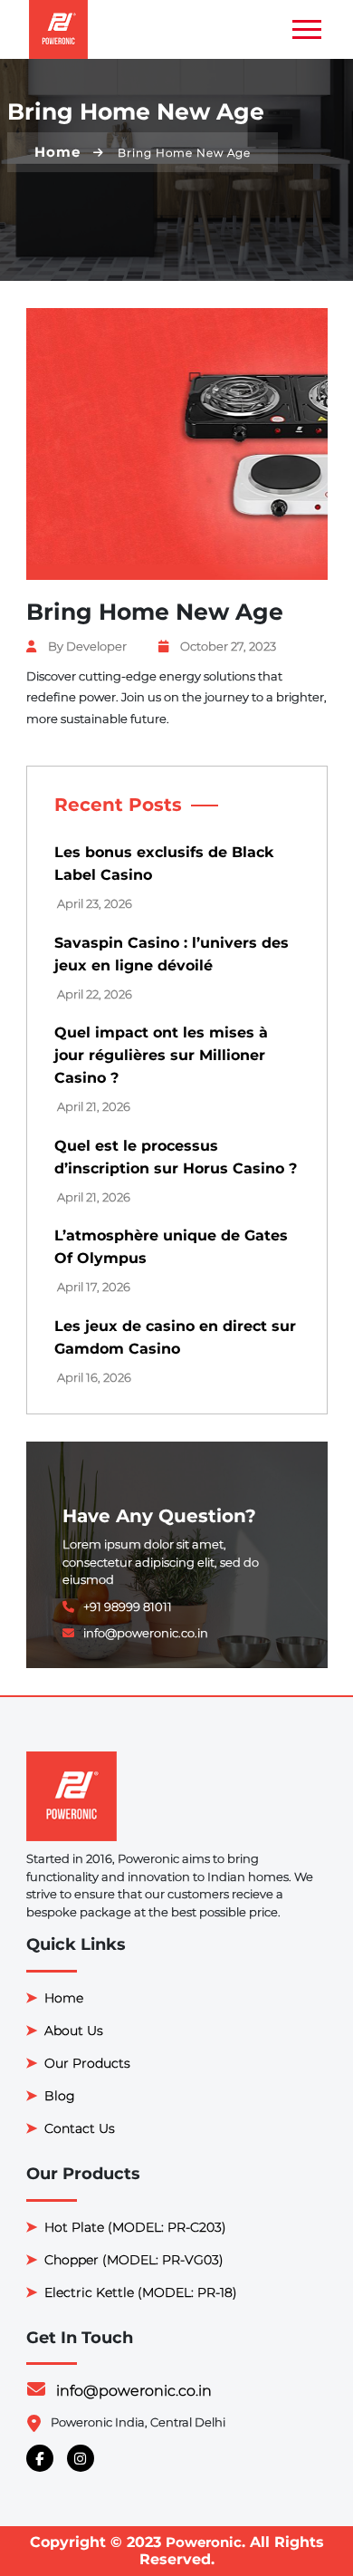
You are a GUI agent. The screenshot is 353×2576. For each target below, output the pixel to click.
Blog (60, 2096)
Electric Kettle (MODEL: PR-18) (141, 2292)
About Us (74, 2031)
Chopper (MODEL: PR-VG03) (134, 2260)
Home (57, 152)
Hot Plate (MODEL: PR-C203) (135, 2227)
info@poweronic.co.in (134, 2391)
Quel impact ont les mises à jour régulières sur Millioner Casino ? (161, 1055)
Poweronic (204, 2542)
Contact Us (80, 2128)
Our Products (87, 2063)
